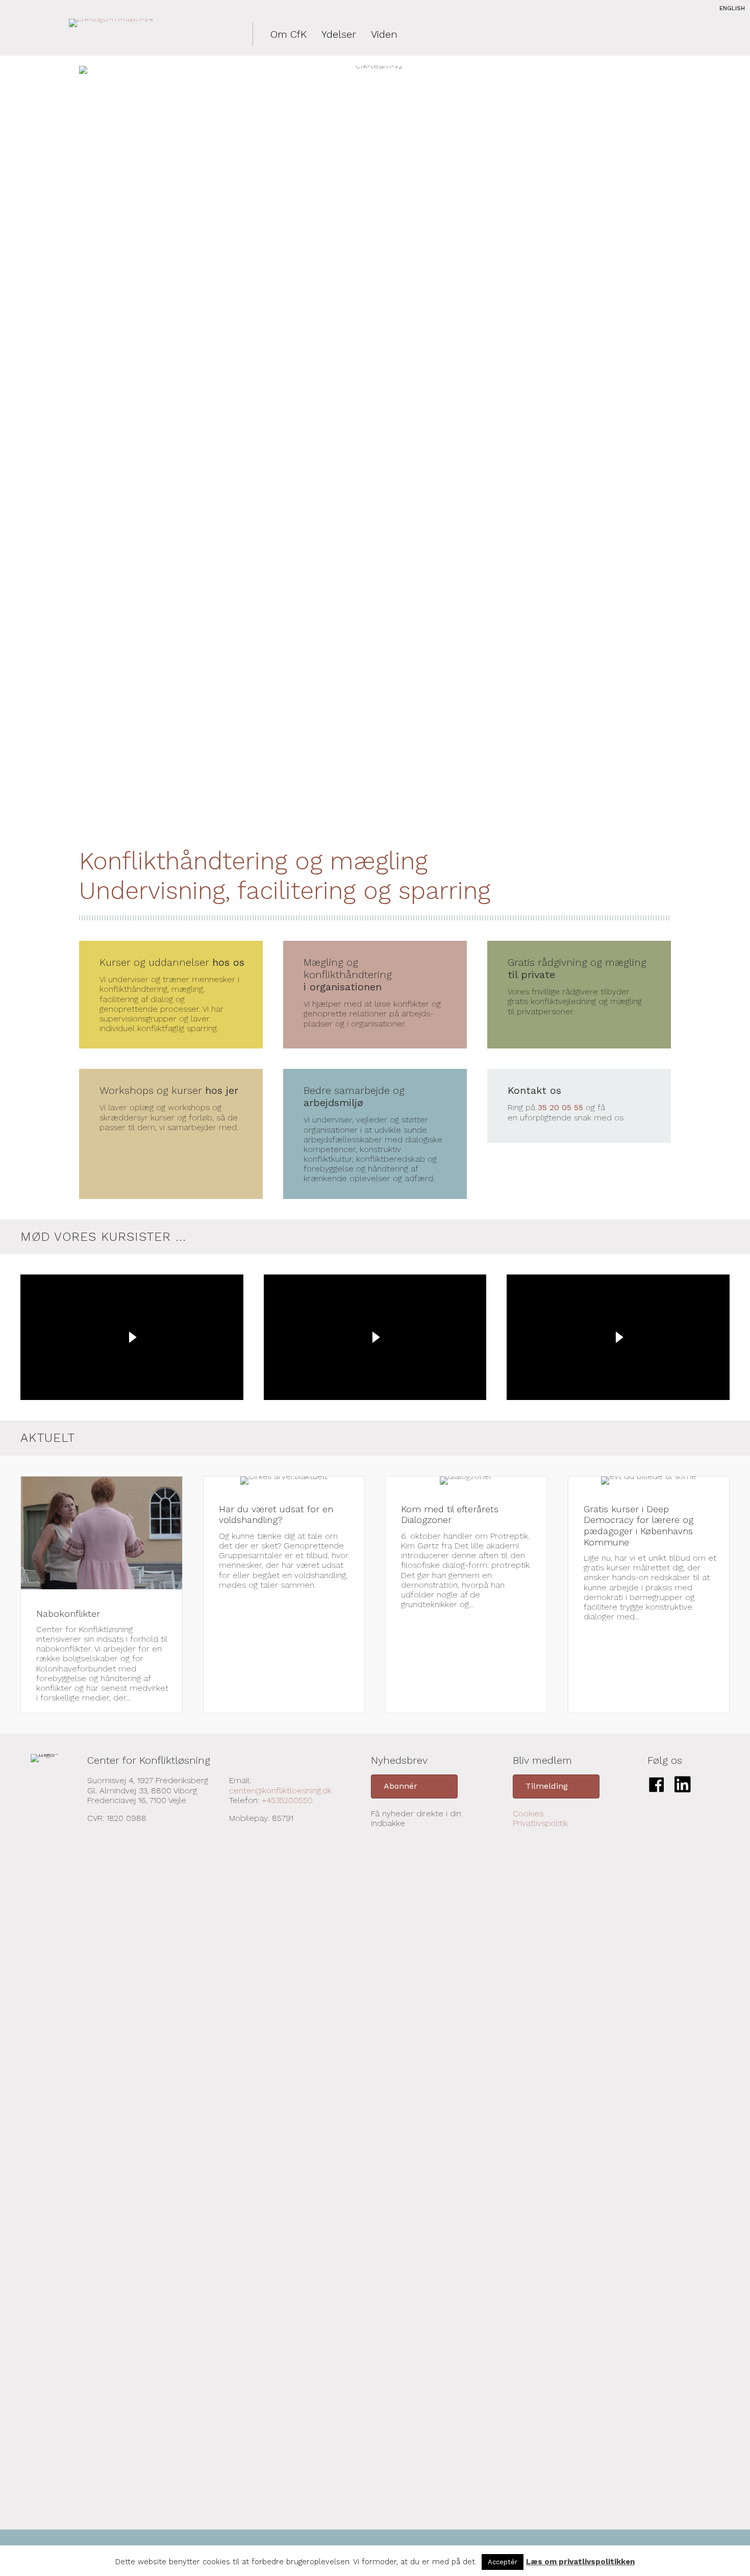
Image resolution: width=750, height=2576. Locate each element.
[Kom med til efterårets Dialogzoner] (466, 1595)
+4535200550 (287, 1800)
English (732, 8)
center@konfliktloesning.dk (280, 1791)
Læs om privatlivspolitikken (580, 2562)
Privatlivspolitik (540, 1823)
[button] (414, 1786)
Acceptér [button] (503, 2562)
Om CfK (289, 34)
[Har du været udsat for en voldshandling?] (284, 1595)
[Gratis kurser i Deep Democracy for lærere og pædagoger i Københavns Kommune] (649, 1595)
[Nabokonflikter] (102, 1595)
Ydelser (339, 34)
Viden (384, 34)
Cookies (528, 1814)
